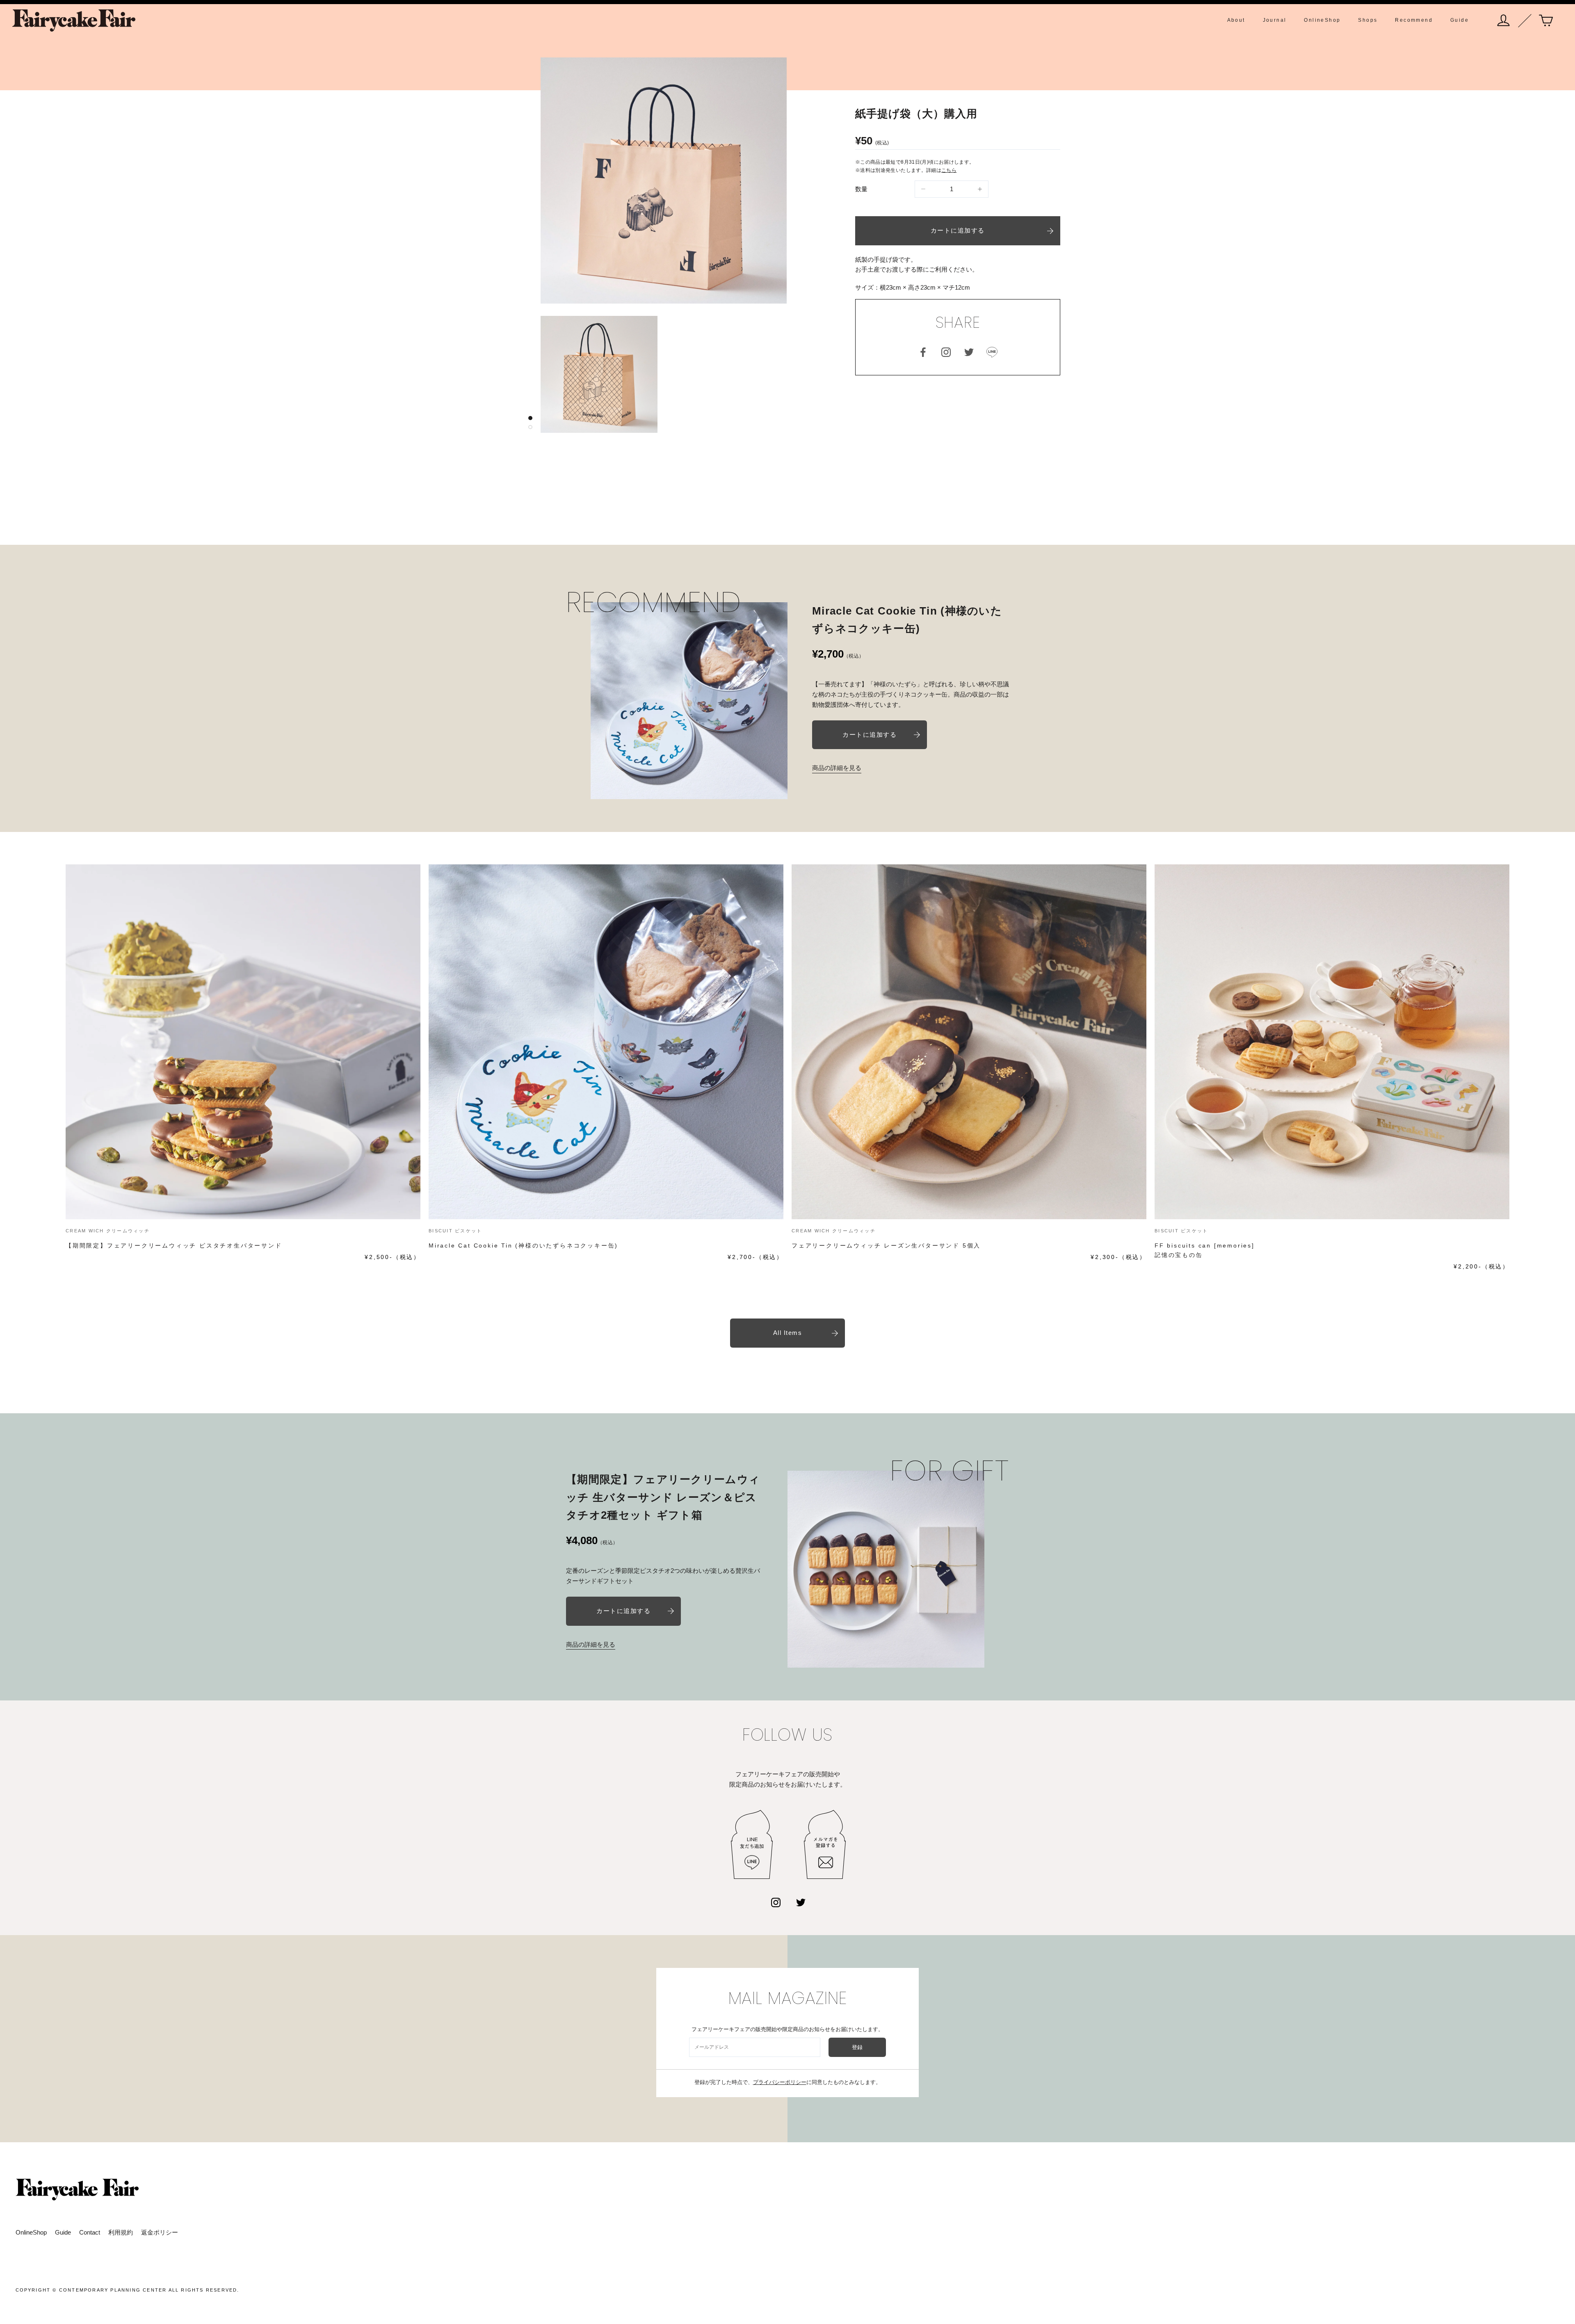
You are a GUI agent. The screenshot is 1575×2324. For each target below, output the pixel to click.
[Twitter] (801, 1902)
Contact (90, 2232)
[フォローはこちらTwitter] (969, 352)
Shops (1368, 20)
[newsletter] (825, 1845)
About (1236, 20)
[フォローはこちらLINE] (992, 352)
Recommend (1414, 20)
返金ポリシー (160, 2232)
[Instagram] (776, 1902)
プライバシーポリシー (780, 2082)
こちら (949, 170)
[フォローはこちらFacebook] (923, 352)
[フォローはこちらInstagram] (946, 352)
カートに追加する (958, 230)
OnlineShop (1322, 20)
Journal (1275, 20)
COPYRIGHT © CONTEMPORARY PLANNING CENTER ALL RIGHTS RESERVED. (128, 2290)
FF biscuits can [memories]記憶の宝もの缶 (1205, 1250)
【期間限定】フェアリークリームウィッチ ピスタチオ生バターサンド (174, 1245)
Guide (1460, 20)
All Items (788, 1333)
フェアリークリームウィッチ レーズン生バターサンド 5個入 (886, 1245)
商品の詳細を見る (837, 768)
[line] (752, 1845)
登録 (857, 2047)
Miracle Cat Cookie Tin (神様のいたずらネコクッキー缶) (523, 1245)
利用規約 (121, 2232)
